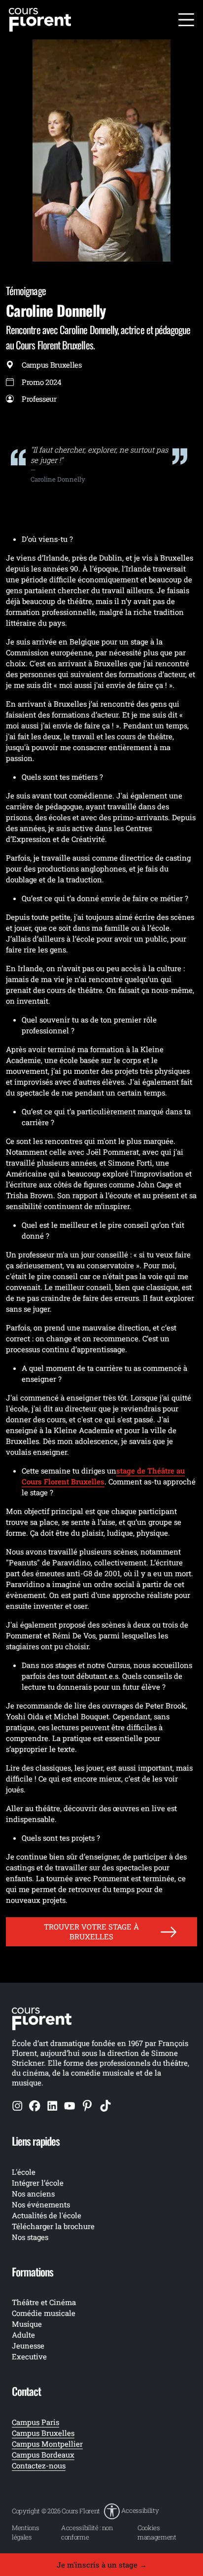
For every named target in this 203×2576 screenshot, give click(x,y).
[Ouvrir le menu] (186, 20)
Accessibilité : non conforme (87, 2532)
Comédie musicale (44, 2313)
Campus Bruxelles (43, 2433)
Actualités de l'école (47, 2215)
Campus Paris (35, 2422)
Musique (27, 2324)
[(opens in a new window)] (17, 2105)
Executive (29, 2356)
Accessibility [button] (140, 2510)
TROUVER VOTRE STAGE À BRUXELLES (91, 1931)
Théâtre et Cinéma (44, 2302)
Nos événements (41, 2204)
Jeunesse (28, 2346)
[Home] (40, 19)
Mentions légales (25, 2532)
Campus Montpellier (47, 2444)
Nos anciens (33, 2194)
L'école (24, 2172)
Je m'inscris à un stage (102, 2565)
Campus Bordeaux (43, 2455)
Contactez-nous (39, 2465)
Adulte (23, 2335)
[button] (131, 2511)
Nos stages (30, 2237)
